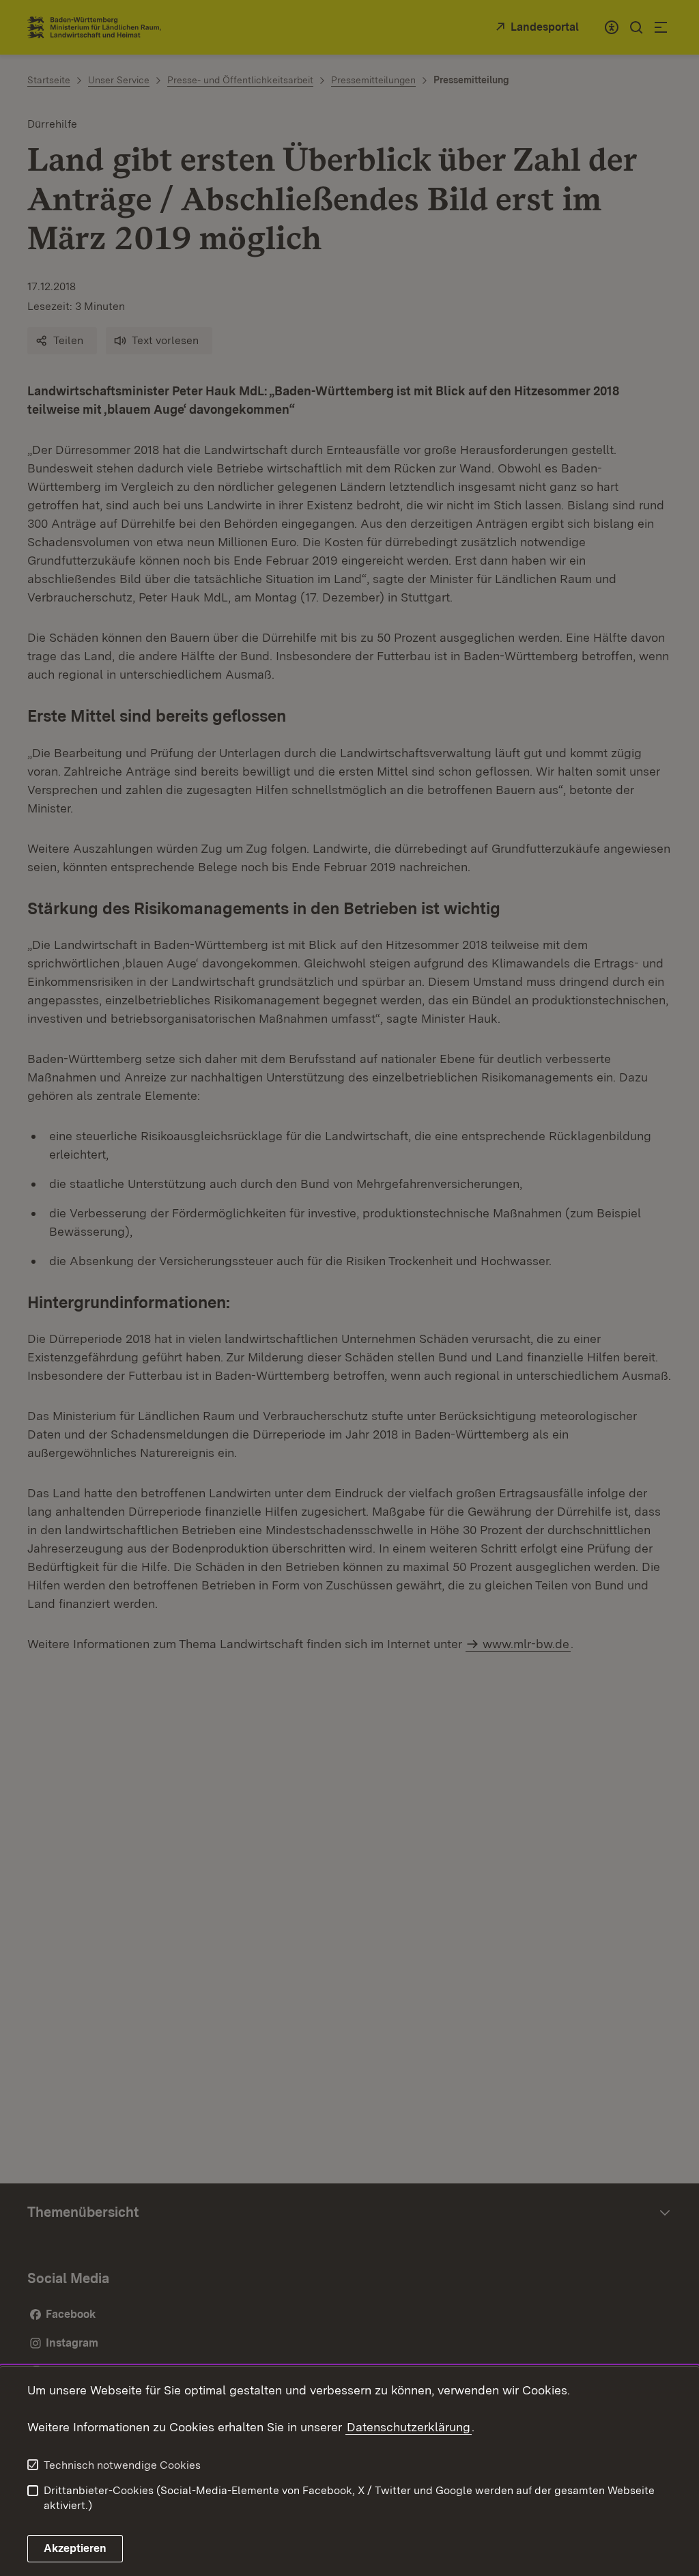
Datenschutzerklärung (409, 2427)
